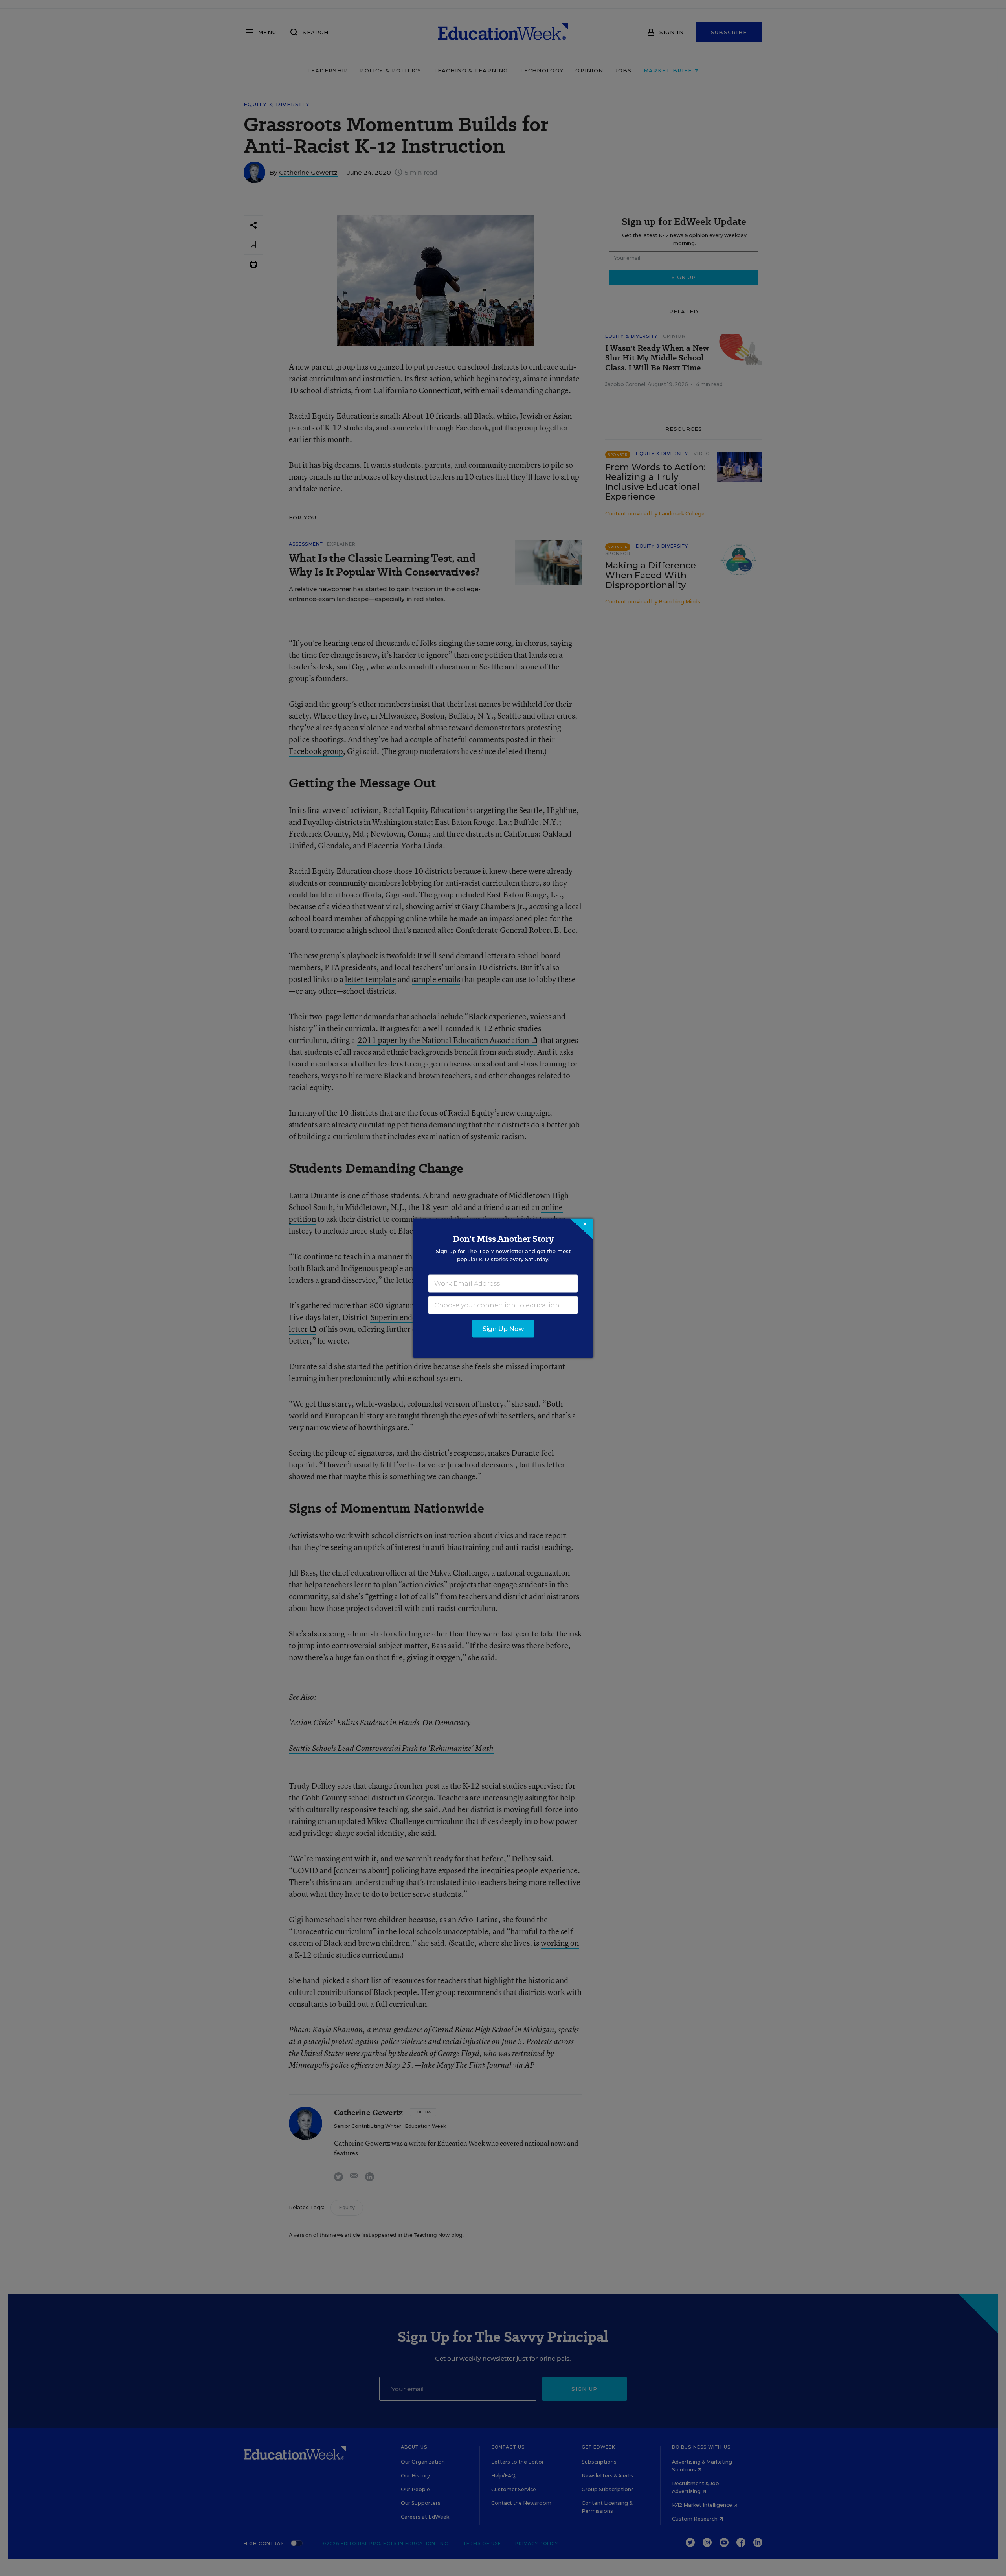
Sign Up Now (503, 1328)
